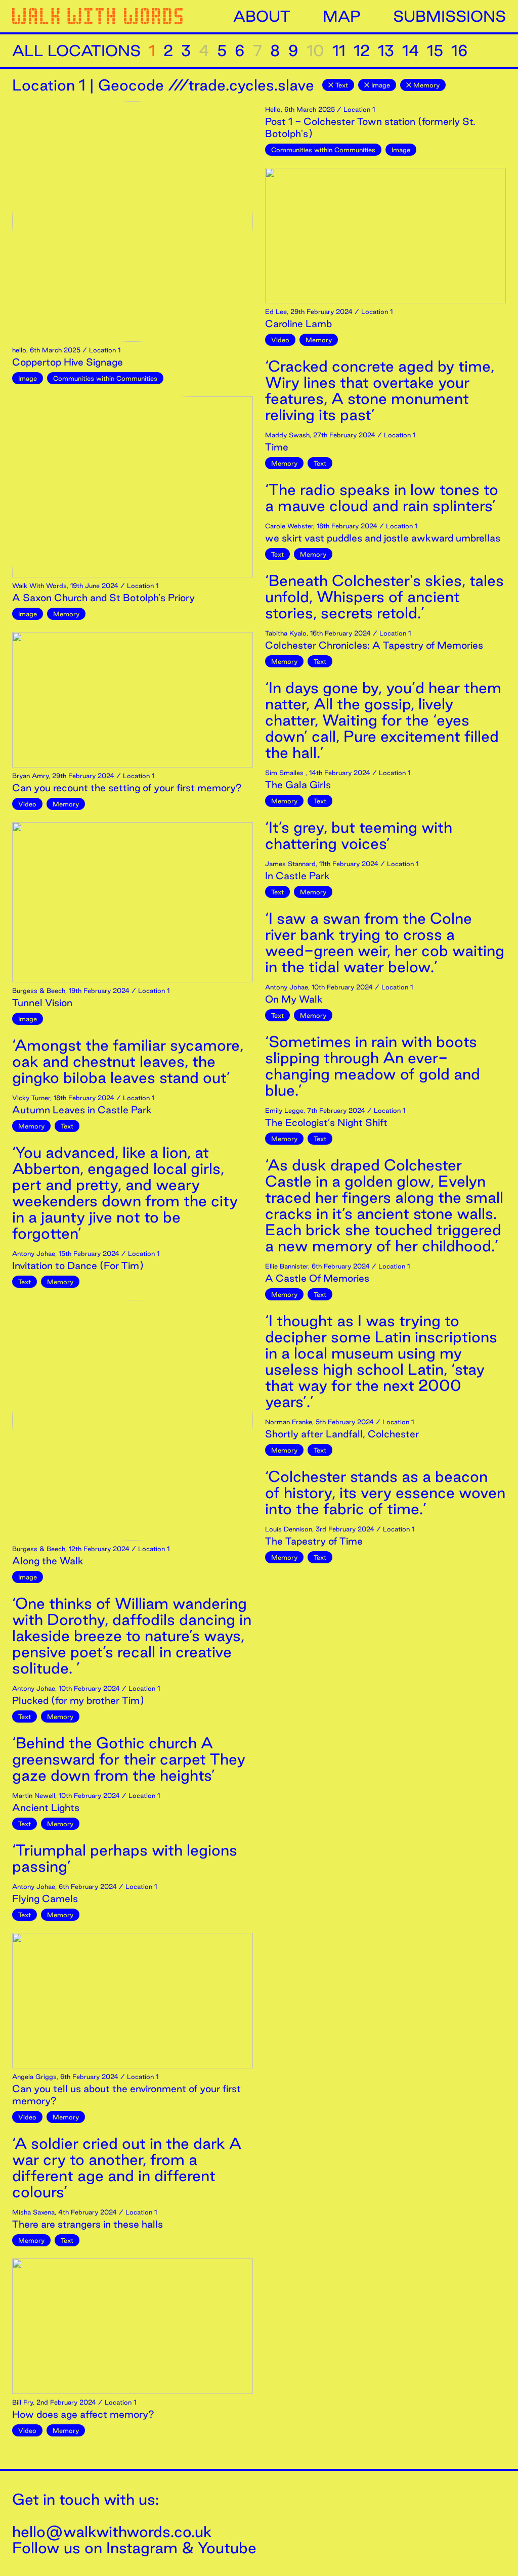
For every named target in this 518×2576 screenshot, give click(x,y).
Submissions (449, 16)
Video (27, 804)
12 (362, 51)
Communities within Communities (105, 378)
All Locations (76, 51)
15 (435, 51)
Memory (426, 85)
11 (339, 51)
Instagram (142, 2548)
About (262, 16)
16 (460, 51)
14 (411, 51)
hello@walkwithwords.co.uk (112, 2532)
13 (386, 51)
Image (381, 85)
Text (342, 85)
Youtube (227, 2548)
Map (342, 16)
